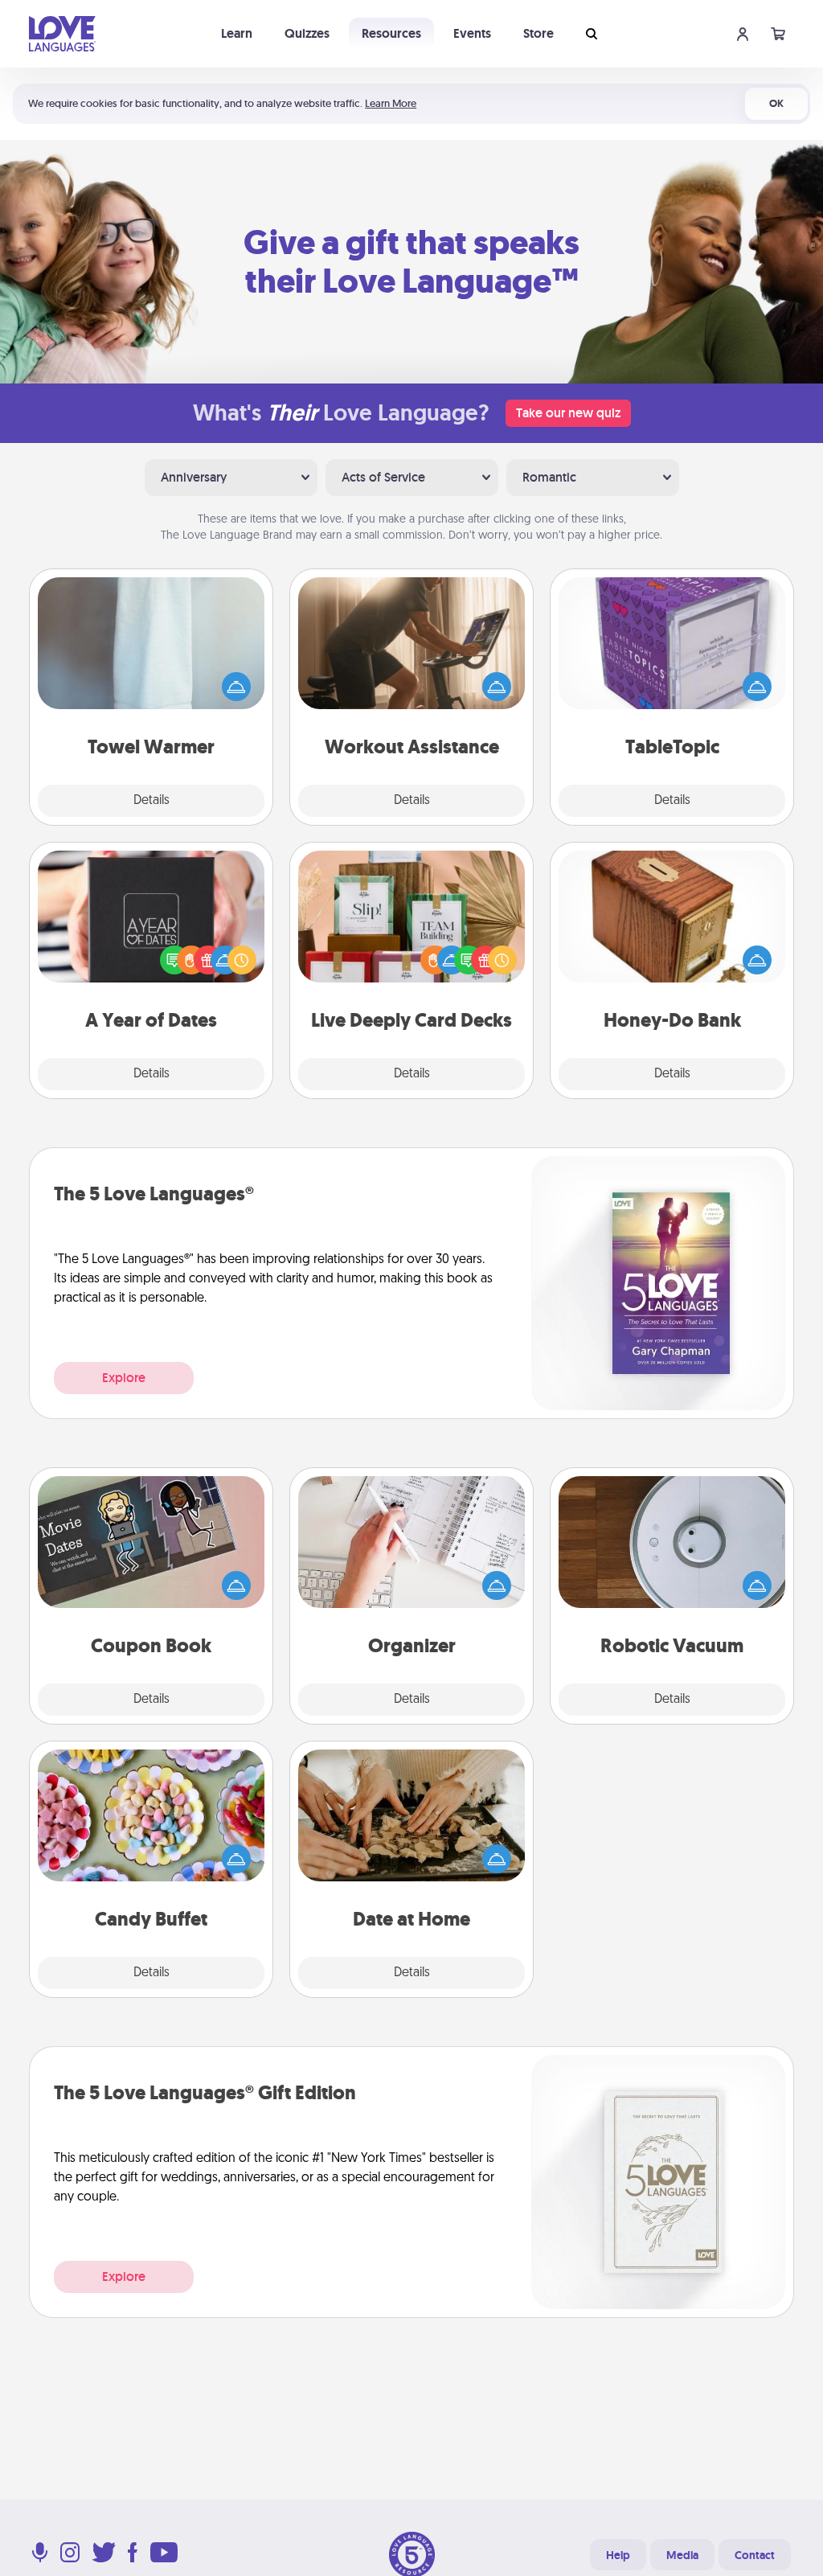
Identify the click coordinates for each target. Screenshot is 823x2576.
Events (472, 33)
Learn (237, 33)
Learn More (391, 103)
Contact (755, 2555)
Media (682, 2555)
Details (151, 801)
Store (538, 33)
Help (618, 2555)
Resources (391, 33)
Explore (124, 1378)
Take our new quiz (568, 413)
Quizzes (307, 33)
